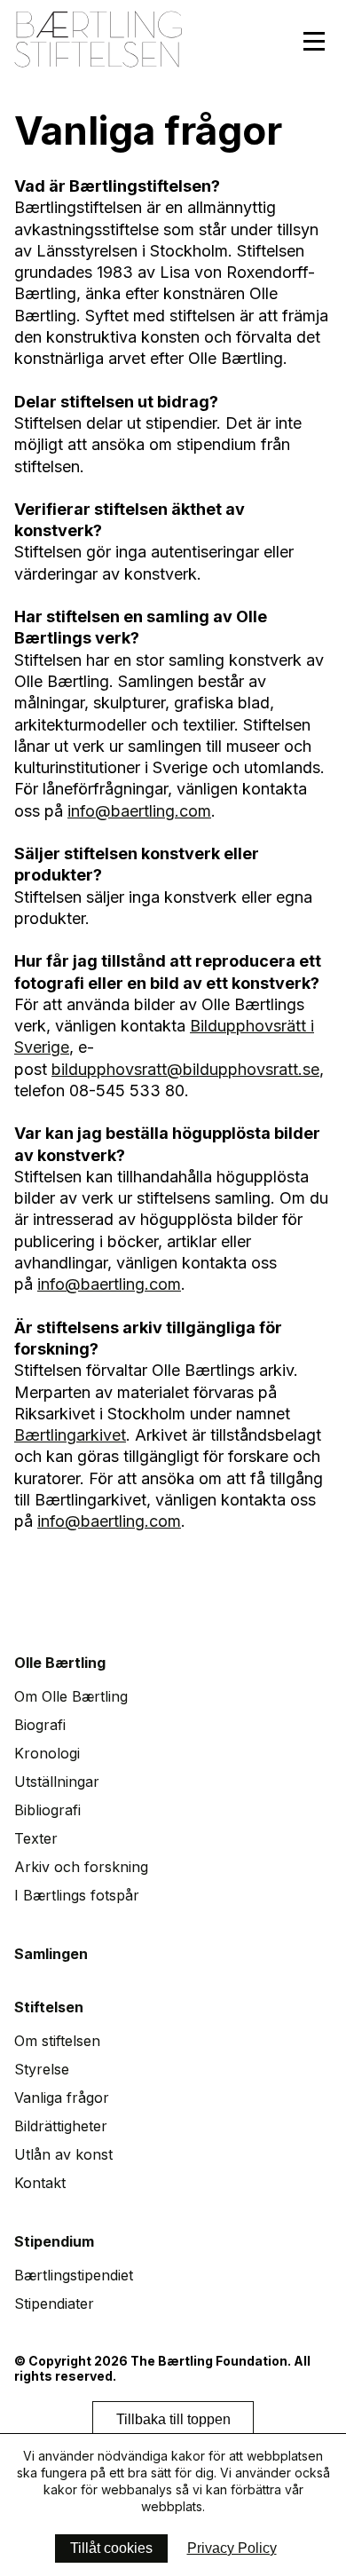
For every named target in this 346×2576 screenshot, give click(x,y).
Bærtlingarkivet (70, 1435)
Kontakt (40, 2183)
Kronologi (47, 1753)
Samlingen (51, 1954)
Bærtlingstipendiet (74, 2275)
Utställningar (57, 1782)
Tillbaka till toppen (173, 2419)
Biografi (40, 1725)
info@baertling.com (139, 811)
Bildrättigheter (61, 2126)
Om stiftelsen (57, 2041)
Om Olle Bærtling (71, 1696)
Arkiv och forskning (81, 1867)
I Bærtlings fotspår (77, 1895)
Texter (36, 1838)
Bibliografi (47, 1810)
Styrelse (42, 2069)
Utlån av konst (63, 2154)
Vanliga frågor (62, 2098)
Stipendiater (54, 2303)
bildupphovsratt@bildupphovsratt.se (185, 1069)
